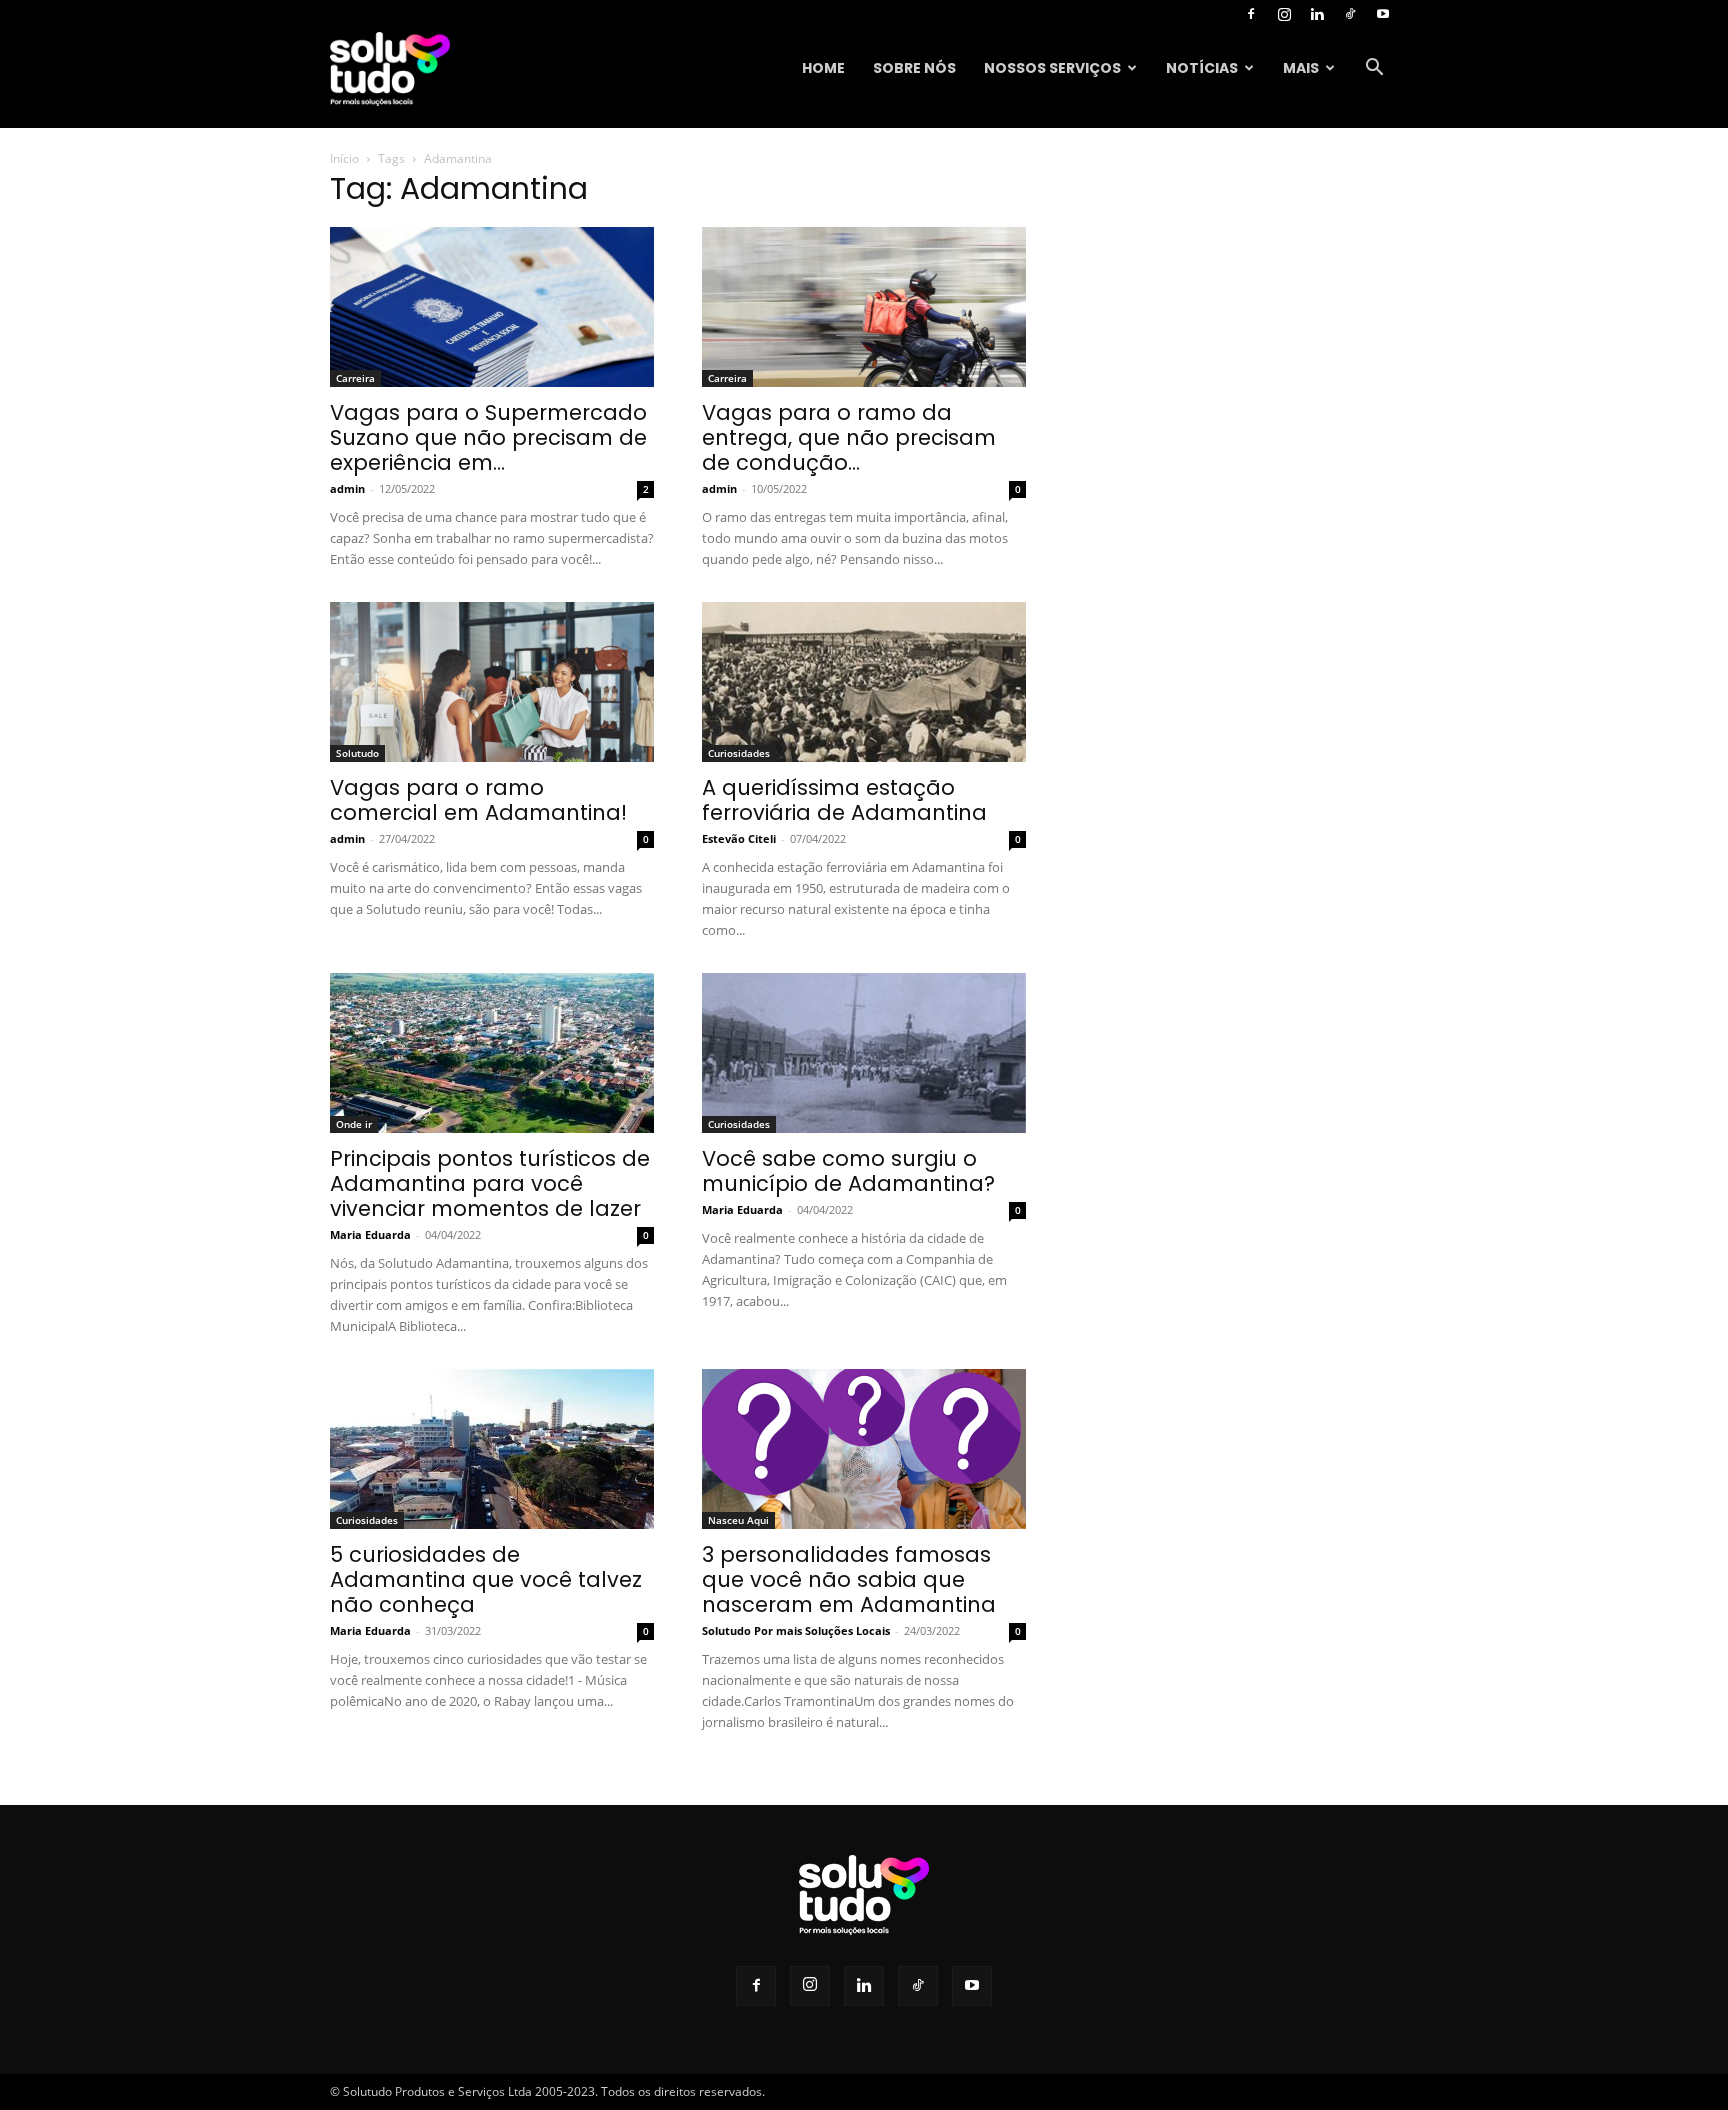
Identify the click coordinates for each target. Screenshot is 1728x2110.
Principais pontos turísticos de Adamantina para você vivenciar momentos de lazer (490, 1183)
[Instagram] (1284, 14)
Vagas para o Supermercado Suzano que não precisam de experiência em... (488, 437)
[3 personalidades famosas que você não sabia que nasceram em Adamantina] (864, 1449)
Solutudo (357, 753)
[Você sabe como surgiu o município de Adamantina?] (864, 1053)
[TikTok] (1350, 14)
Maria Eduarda (370, 1234)
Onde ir (354, 1124)
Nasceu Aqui (738, 1520)
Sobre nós (914, 68)
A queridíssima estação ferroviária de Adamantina (844, 800)
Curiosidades (739, 753)
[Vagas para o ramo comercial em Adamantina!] (492, 682)
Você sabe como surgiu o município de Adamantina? (848, 1171)
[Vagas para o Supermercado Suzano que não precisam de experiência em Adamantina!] (492, 307)
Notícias (1202, 68)
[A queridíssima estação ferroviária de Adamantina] (864, 682)
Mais (1301, 68)
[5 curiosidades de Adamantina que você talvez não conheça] (492, 1449)
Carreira (355, 378)
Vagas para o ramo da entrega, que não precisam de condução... (849, 437)
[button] (1374, 69)
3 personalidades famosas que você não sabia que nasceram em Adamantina (849, 1579)
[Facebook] (1251, 14)
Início (344, 158)
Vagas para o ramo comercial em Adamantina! (478, 800)
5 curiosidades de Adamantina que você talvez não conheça (486, 1579)
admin (347, 488)
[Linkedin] (1317, 14)
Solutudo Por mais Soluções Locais (796, 1630)
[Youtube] (1383, 14)
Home (823, 68)
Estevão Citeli (739, 838)
